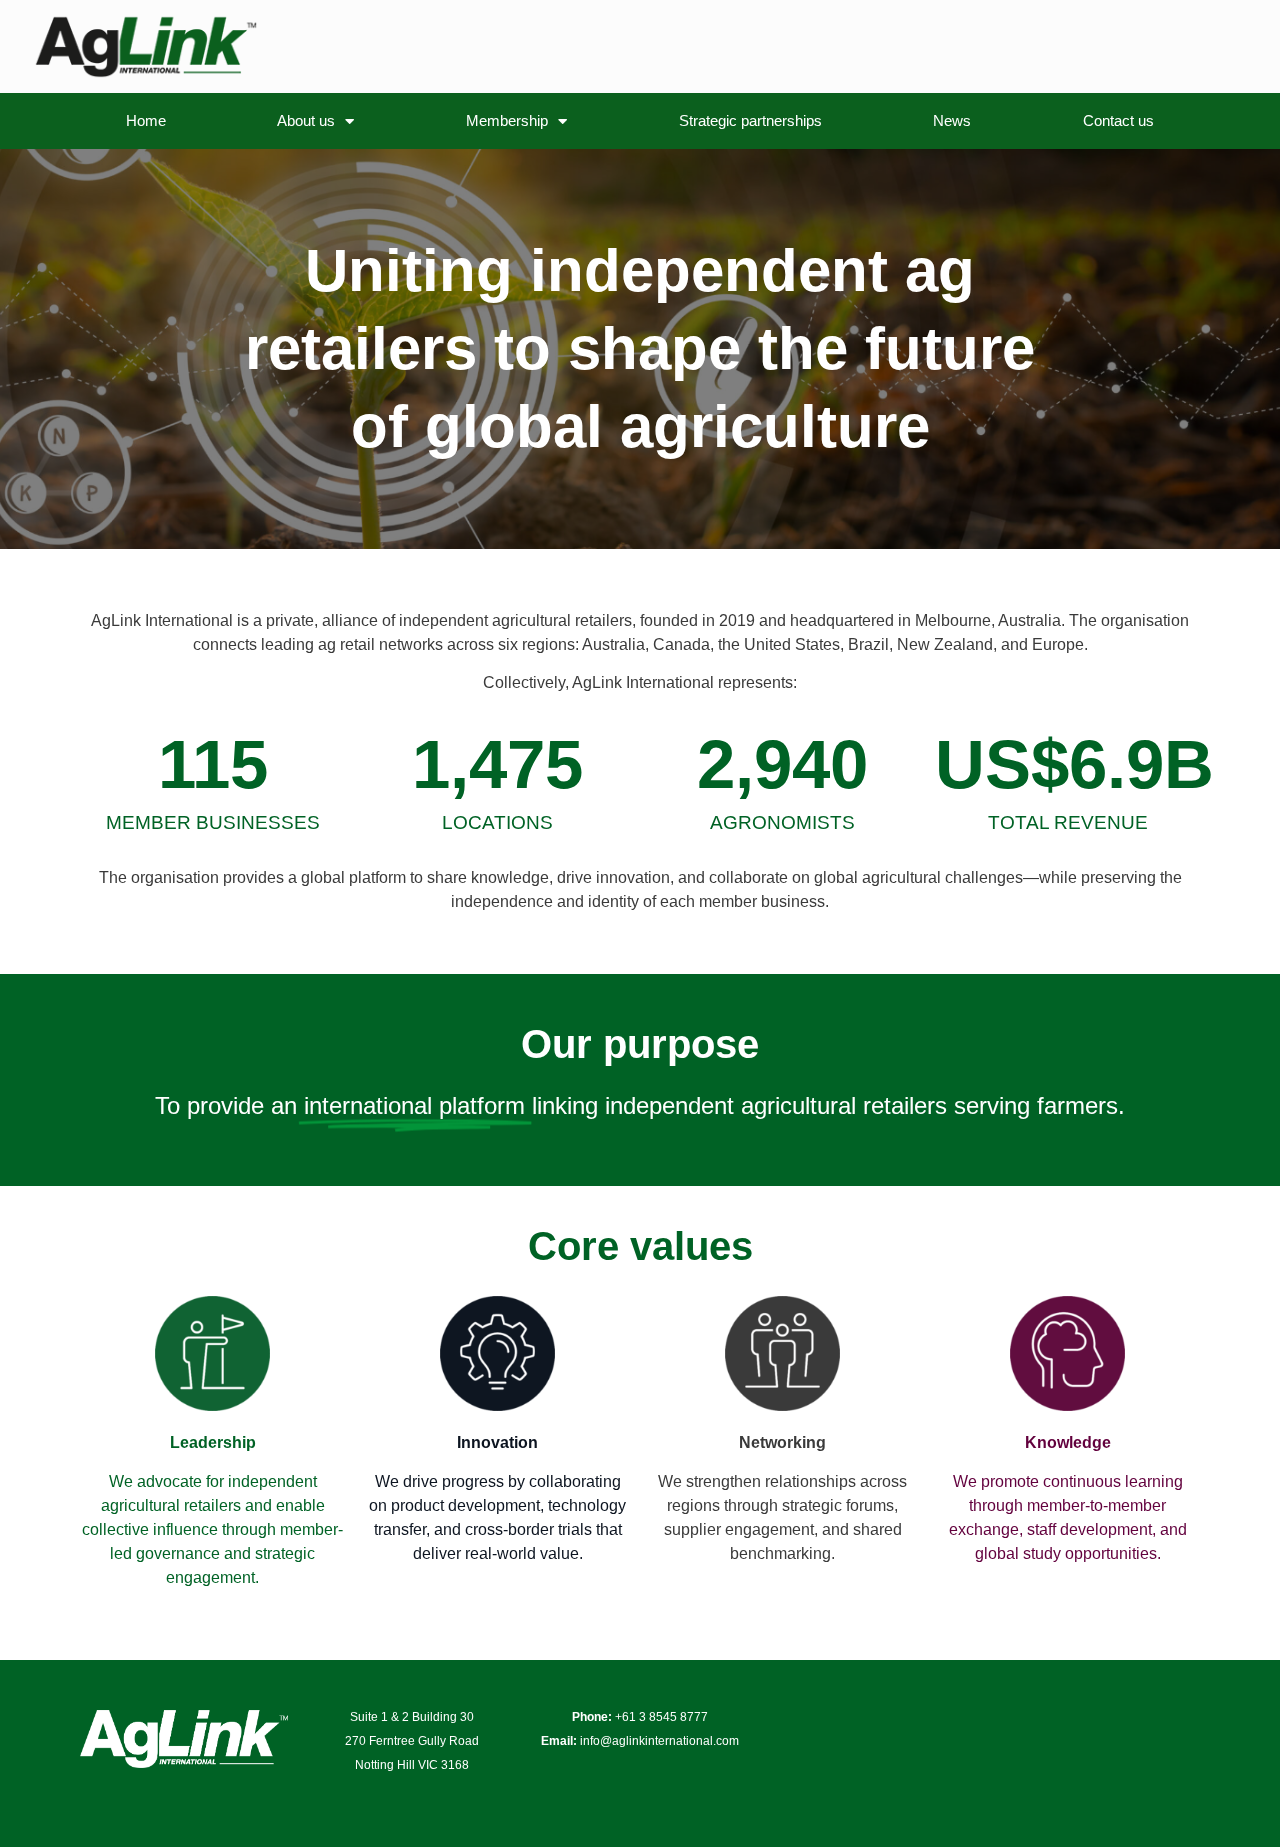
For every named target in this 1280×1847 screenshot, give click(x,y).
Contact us (1118, 120)
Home (146, 120)
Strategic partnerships (750, 120)
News (952, 120)
